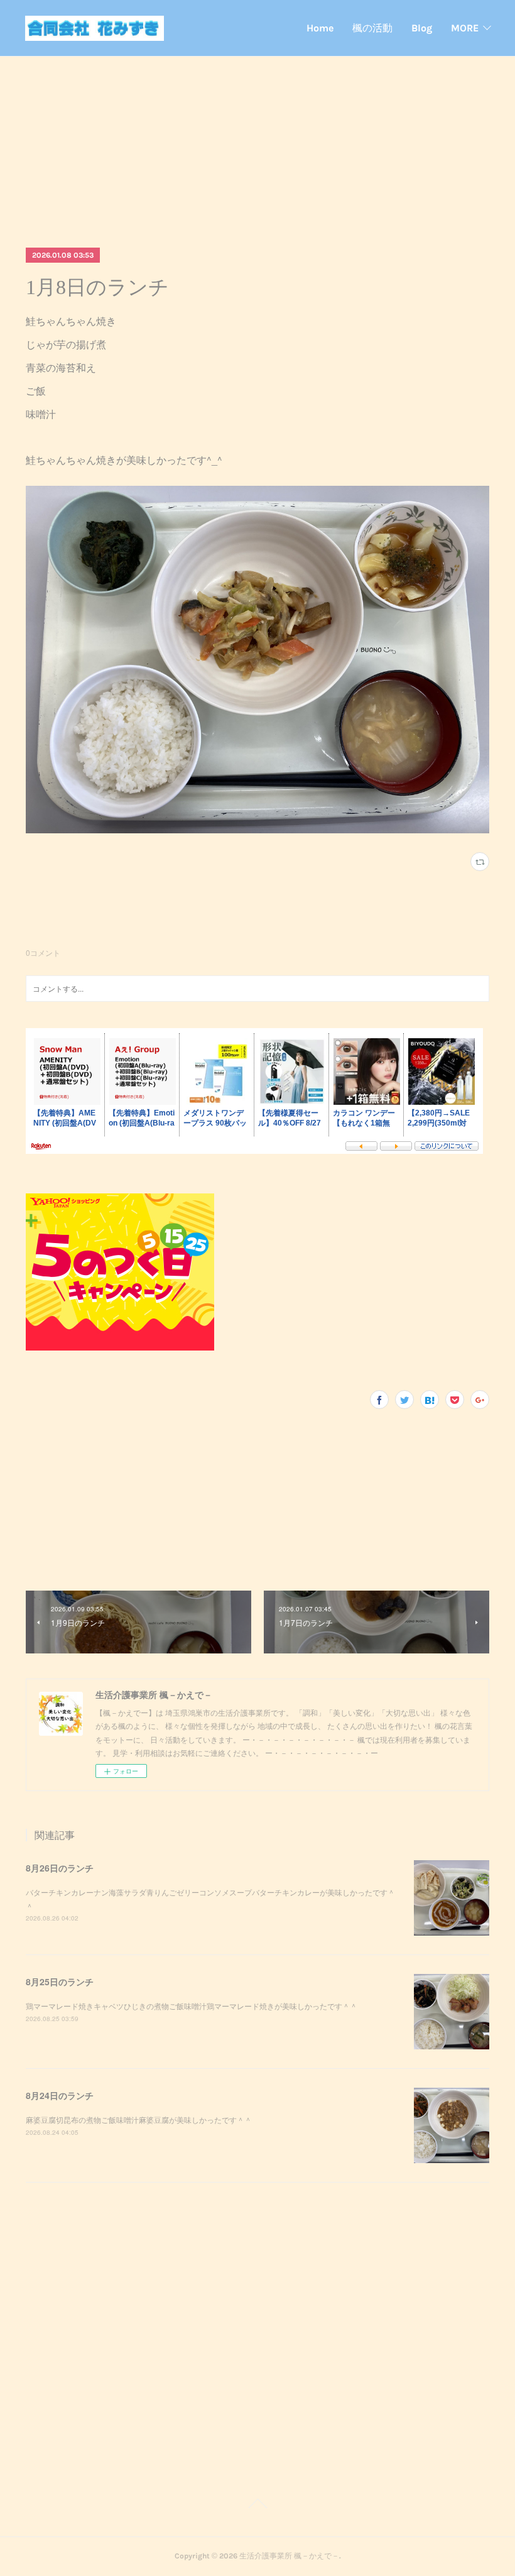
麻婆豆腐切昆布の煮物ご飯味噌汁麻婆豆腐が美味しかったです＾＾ (139, 2119)
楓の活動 (372, 28)
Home (320, 28)
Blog (422, 28)
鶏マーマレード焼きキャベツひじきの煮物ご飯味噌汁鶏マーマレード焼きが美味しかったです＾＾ (192, 2006)
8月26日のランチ (60, 1868)
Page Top (257, 2506)
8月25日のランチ (60, 1981)
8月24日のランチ (60, 2095)
